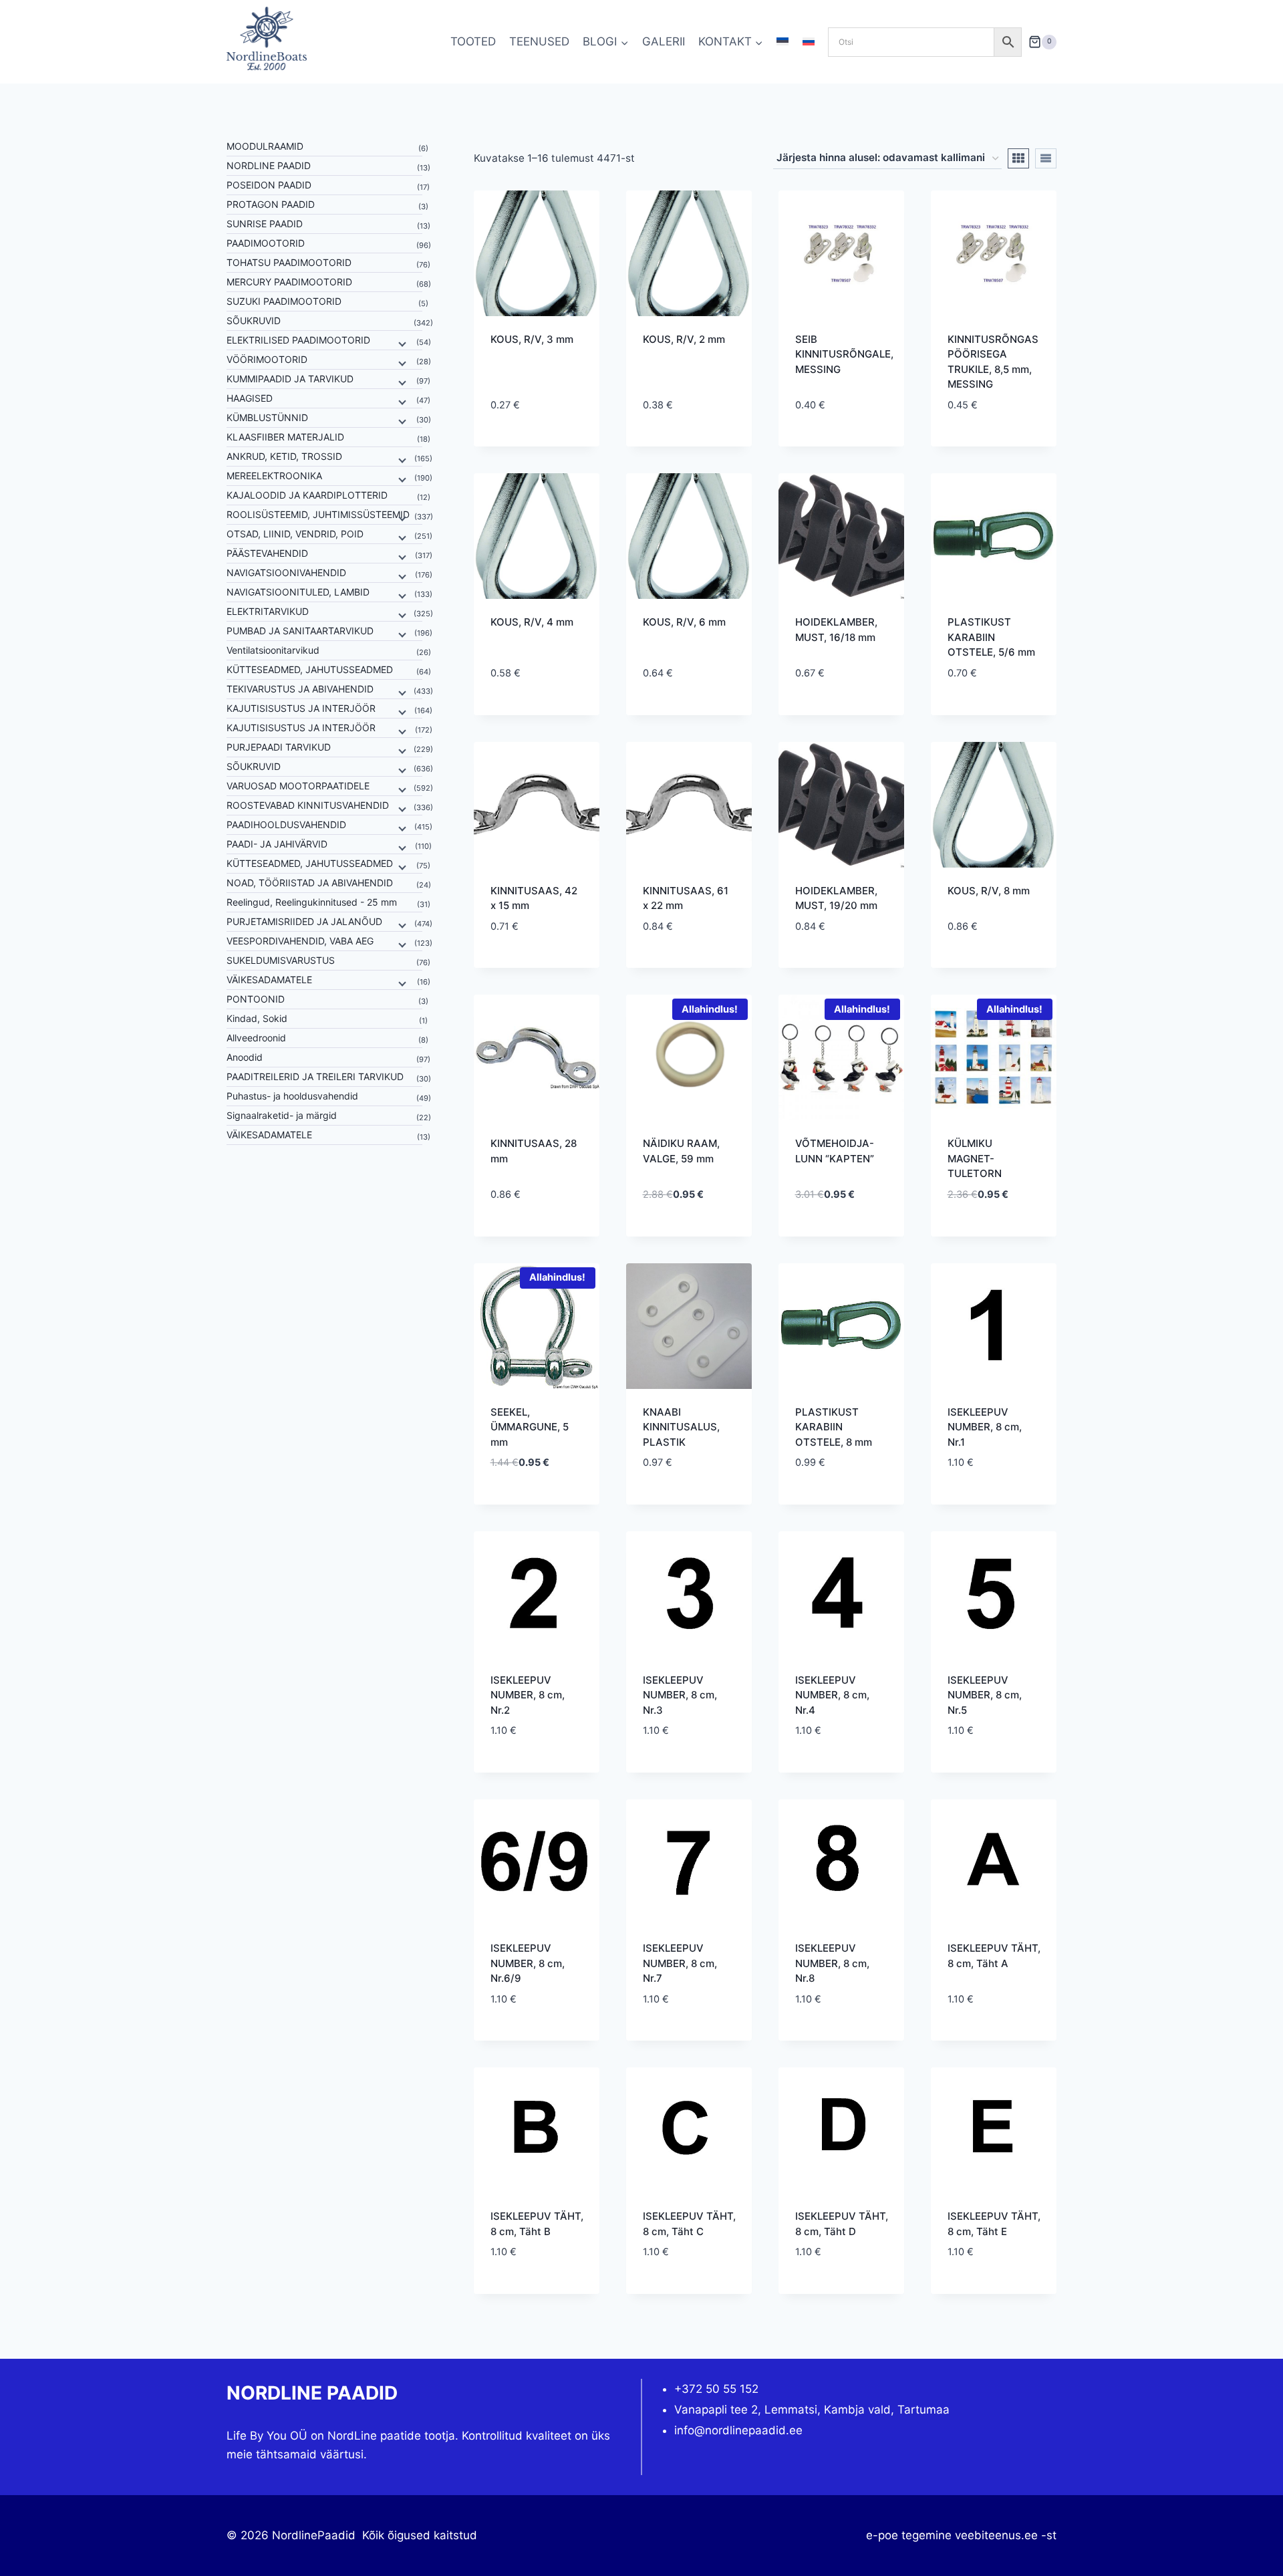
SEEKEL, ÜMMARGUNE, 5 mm (530, 1427)
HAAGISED (250, 398)
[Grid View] (1018, 158)
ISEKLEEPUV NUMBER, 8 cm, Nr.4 (832, 1695)
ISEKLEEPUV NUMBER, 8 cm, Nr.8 (832, 1963)
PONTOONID (256, 999)
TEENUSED (539, 41)
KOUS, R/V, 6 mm (684, 622)
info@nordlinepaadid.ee (738, 2430)
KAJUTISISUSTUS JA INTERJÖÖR (301, 708)
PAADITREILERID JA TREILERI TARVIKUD (315, 1076)
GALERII (664, 41)
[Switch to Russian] (809, 42)
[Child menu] (401, 343)
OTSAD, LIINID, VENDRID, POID (295, 534)
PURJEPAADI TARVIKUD (279, 747)
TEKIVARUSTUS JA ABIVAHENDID (300, 689)
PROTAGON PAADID (271, 204)
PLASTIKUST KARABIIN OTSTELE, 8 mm (834, 1427)
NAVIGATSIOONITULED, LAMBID (298, 592)
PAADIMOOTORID (266, 243)
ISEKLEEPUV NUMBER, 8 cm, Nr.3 (680, 1695)
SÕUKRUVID (254, 320)
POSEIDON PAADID (269, 185)
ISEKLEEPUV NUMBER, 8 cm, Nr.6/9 (528, 1963)
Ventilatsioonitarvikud (273, 650)
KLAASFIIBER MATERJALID (285, 437)
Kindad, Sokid (257, 1018)
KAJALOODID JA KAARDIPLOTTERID (307, 495)
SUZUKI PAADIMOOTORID (284, 301)
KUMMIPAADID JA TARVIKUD (290, 379)
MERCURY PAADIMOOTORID (289, 282)
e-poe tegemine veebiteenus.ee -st (961, 2535)
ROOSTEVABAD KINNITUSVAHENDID (308, 805)
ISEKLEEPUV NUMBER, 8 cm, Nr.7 (680, 1963)
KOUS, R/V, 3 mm (532, 339)
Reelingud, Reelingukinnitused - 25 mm (312, 902)
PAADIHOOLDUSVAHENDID (286, 824)
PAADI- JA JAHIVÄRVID (277, 844)
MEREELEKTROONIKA (274, 476)
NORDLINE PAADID (269, 165)
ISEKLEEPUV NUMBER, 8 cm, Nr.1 (985, 1427)
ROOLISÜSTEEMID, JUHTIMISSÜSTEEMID (318, 514)
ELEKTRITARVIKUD (268, 611)
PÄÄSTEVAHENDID (267, 553)
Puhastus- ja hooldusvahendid (292, 1096)
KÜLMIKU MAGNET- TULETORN (975, 1158)
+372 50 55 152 (716, 2389)
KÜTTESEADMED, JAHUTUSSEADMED (310, 669)
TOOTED (473, 41)
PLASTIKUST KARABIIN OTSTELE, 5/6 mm (991, 637)
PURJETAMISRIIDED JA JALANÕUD (304, 921)
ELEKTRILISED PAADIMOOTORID (298, 340)
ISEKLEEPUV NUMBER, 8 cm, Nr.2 (528, 1695)
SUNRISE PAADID (265, 224)
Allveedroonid (256, 1038)
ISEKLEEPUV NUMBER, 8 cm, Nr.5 (985, 1695)
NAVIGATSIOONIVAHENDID (286, 572)
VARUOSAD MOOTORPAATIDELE (298, 786)
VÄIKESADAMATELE (269, 980)
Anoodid (245, 1057)
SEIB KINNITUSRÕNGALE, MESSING (844, 354)
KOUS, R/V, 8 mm (989, 891)
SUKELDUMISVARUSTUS (281, 960)
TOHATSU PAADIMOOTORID (289, 262)
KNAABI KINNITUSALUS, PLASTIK (681, 1427)
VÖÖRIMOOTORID (267, 359)
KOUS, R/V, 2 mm (684, 339)
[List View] (1046, 158)
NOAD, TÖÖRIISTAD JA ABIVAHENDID (310, 883)
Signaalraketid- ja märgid (282, 1115)
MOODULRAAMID (265, 146)
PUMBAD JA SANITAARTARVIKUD (300, 631)
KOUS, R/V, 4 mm (532, 622)
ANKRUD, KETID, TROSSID (284, 456)
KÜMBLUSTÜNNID (267, 417)
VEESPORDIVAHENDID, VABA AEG (300, 941)
